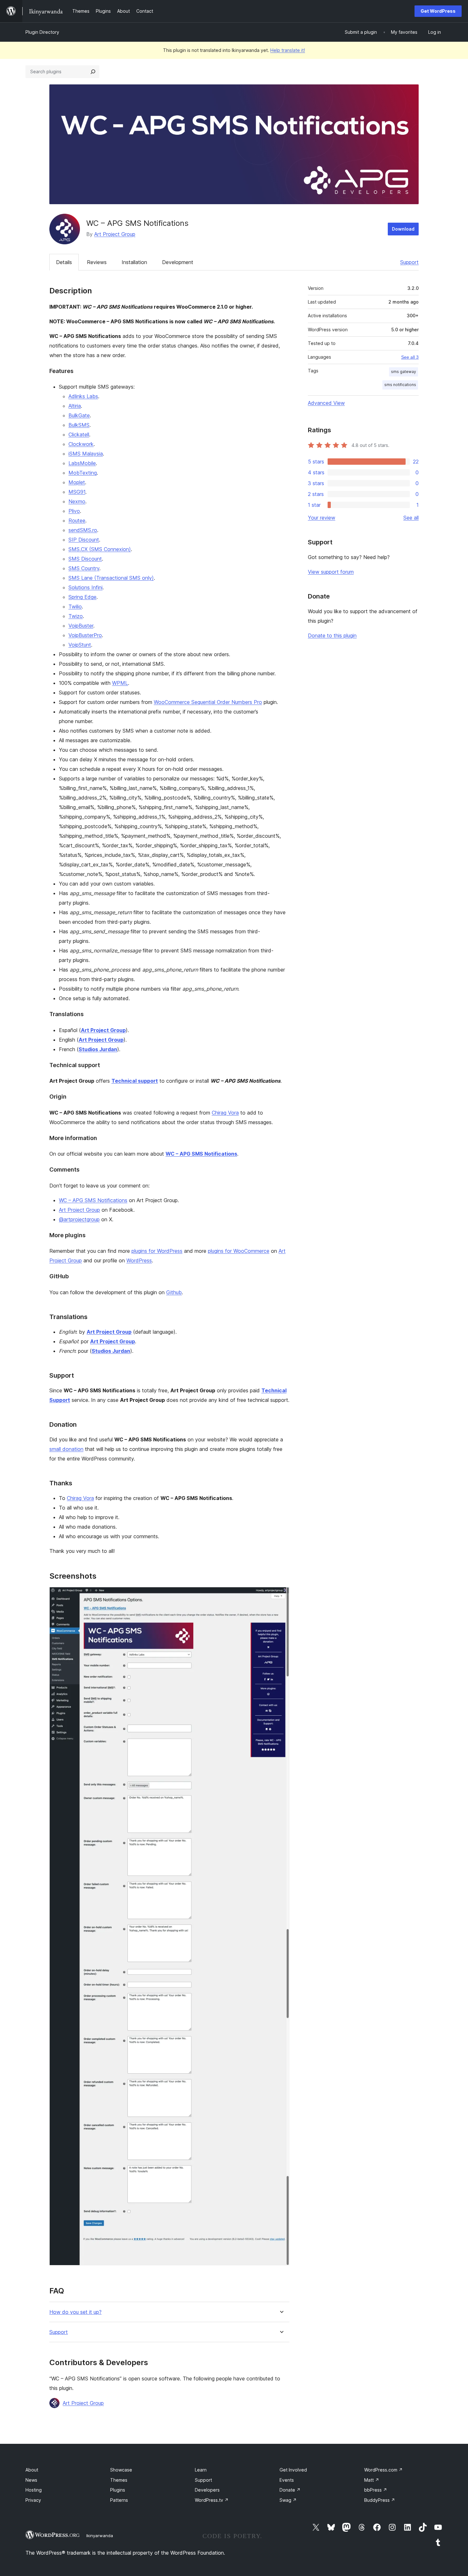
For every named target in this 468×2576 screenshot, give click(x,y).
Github (174, 1292)
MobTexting (83, 473)
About (32, 2470)
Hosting (34, 2490)
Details (64, 262)
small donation (66, 1449)
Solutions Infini (85, 587)
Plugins (118, 2490)
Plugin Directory (42, 32)
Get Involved (293, 2470)
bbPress (376, 2490)
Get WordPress (438, 11)
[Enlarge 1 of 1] (281, 1596)
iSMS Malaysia (86, 454)
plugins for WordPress (157, 1251)
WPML (120, 683)
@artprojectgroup (79, 1219)
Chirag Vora (225, 1113)
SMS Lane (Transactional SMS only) (111, 578)
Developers (207, 2490)
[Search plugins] (93, 72)
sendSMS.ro (83, 530)
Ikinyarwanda (100, 2536)
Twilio (75, 606)
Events (287, 2480)
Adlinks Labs (83, 396)
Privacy (33, 2500)
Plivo (74, 511)
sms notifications (400, 385)
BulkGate (79, 415)
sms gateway (404, 372)
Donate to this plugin (332, 635)
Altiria (75, 406)
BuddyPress (380, 2500)
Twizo (76, 616)
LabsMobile (82, 463)
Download (403, 229)
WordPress (139, 1260)
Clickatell (79, 434)
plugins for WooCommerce (239, 1251)
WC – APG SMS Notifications (93, 1200)
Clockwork (81, 444)
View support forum (331, 572)
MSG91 (77, 492)
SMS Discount (85, 559)
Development (178, 262)
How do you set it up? (75, 2312)
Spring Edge (82, 597)
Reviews (97, 262)
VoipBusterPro (85, 635)
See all (411, 518)
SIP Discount (84, 540)
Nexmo (77, 501)
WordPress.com (383, 2470)
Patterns (119, 2500)
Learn (201, 2470)
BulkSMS (79, 425)
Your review (322, 518)
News (31, 2480)
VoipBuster (81, 626)
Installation (134, 262)
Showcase (121, 2470)
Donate (290, 2490)
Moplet (77, 482)
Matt (372, 2480)
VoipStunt (80, 645)
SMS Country (84, 568)
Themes (119, 2480)
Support (409, 262)
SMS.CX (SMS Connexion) (100, 549)
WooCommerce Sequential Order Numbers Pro (208, 702)
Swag (288, 2500)
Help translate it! (288, 50)
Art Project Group (115, 234)
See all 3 (410, 357)
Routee (77, 520)
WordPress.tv (212, 2500)
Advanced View (326, 403)
